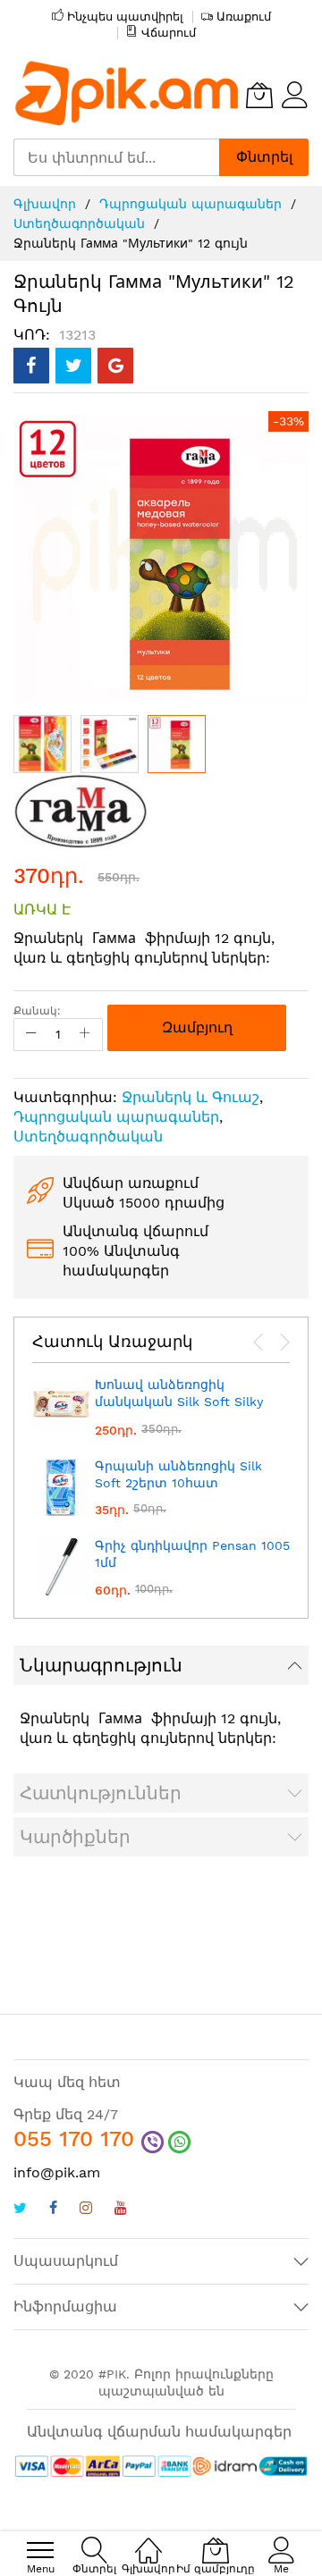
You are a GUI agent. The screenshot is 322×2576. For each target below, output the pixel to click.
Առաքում (244, 17)
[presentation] (258, 1343)
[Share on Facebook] (31, 366)
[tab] (161, 1665)
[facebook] (53, 2210)
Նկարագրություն (101, 1665)
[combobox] (116, 157)
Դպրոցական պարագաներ (191, 204)
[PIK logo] (127, 95)
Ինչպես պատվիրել (125, 17)
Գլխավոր (45, 204)
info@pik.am (57, 2172)
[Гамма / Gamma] (80, 809)
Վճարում (169, 33)
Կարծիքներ (75, 1837)
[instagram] (86, 2210)
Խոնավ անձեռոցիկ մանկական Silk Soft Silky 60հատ (179, 1402)
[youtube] (121, 2210)
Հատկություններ (101, 1793)
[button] (42, 744)
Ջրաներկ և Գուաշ (191, 1097)
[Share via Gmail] (115, 366)
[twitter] (20, 2210)
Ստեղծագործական (79, 223)
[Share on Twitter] (73, 366)
